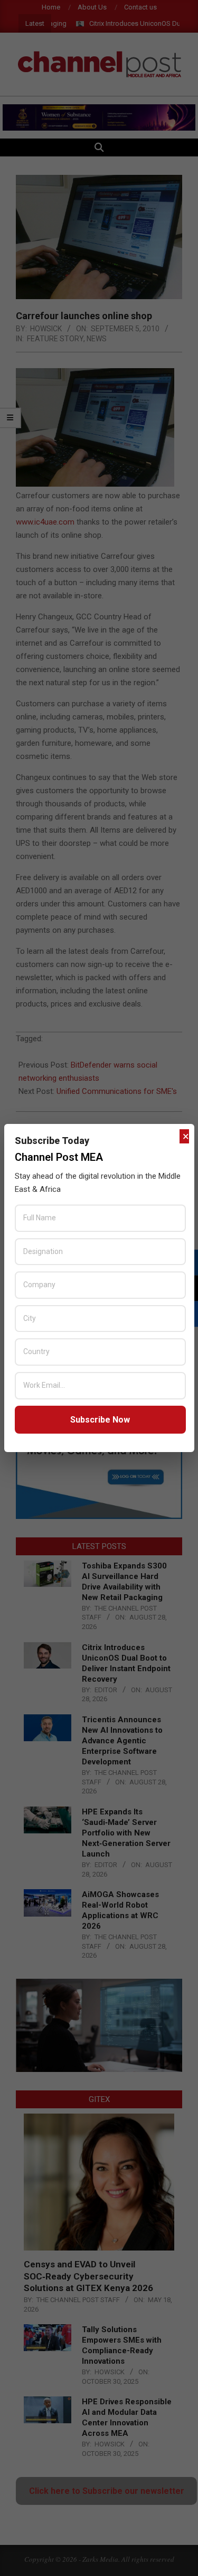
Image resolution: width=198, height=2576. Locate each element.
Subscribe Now (100, 1420)
